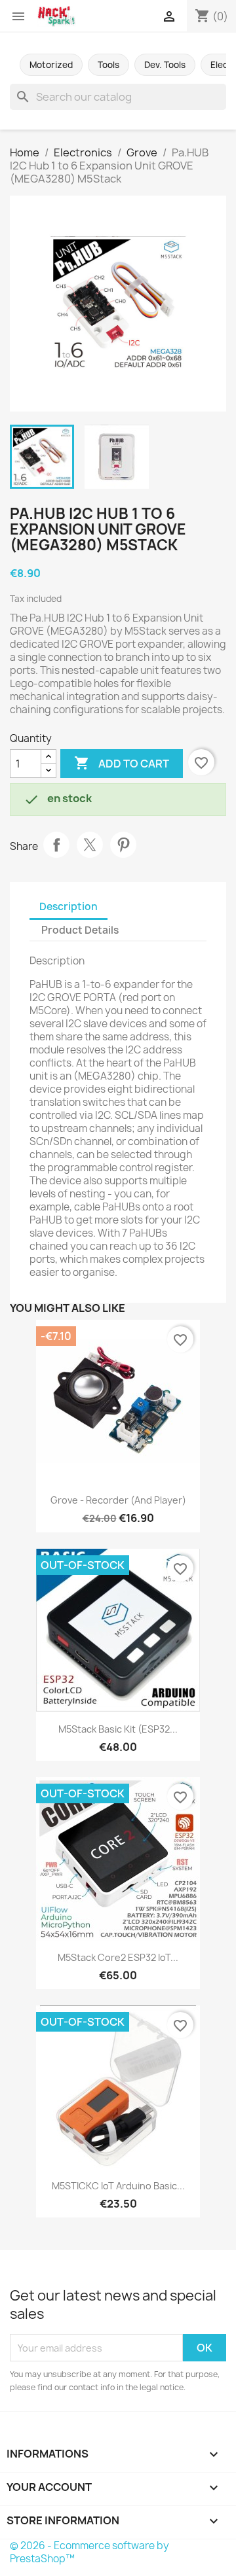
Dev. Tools (165, 65)
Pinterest (123, 845)
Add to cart (122, 763)
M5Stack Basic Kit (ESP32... (118, 1729)
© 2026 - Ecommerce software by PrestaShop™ (89, 2552)
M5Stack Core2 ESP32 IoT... (118, 1957)
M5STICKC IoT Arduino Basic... (118, 2186)
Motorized (51, 65)
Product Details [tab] (80, 930)
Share (56, 845)
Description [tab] (69, 907)
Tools (108, 65)
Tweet (90, 845)
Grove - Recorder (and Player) (118, 1500)
